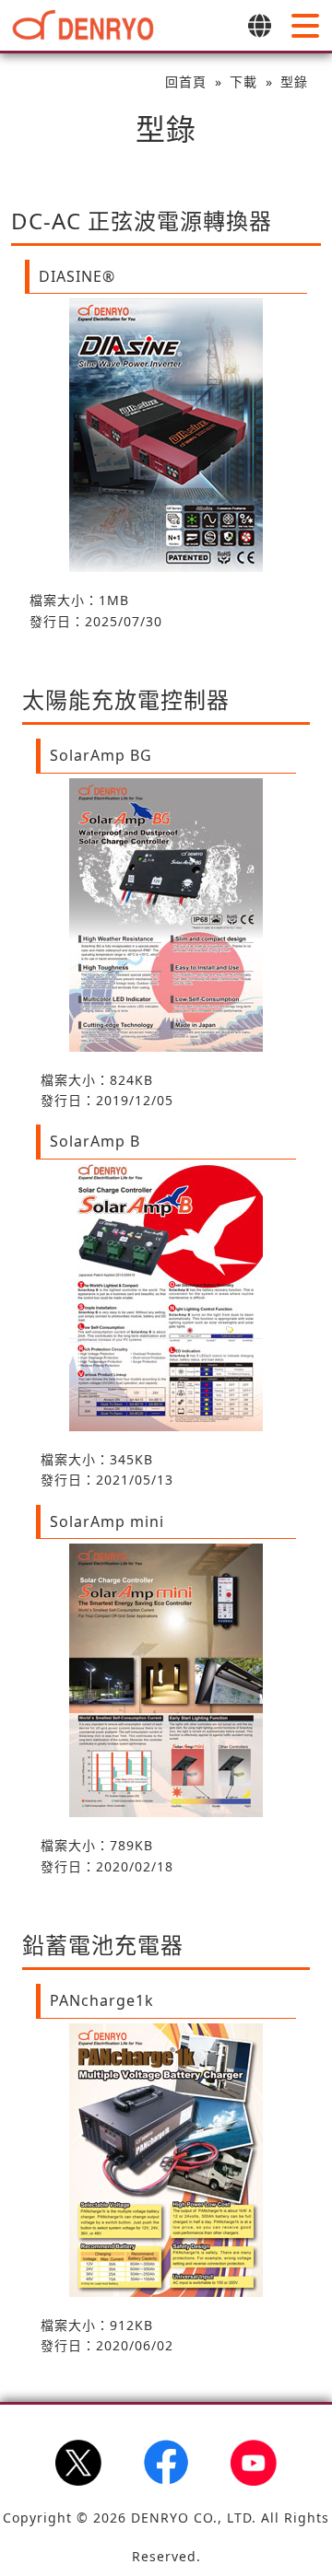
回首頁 (186, 82)
